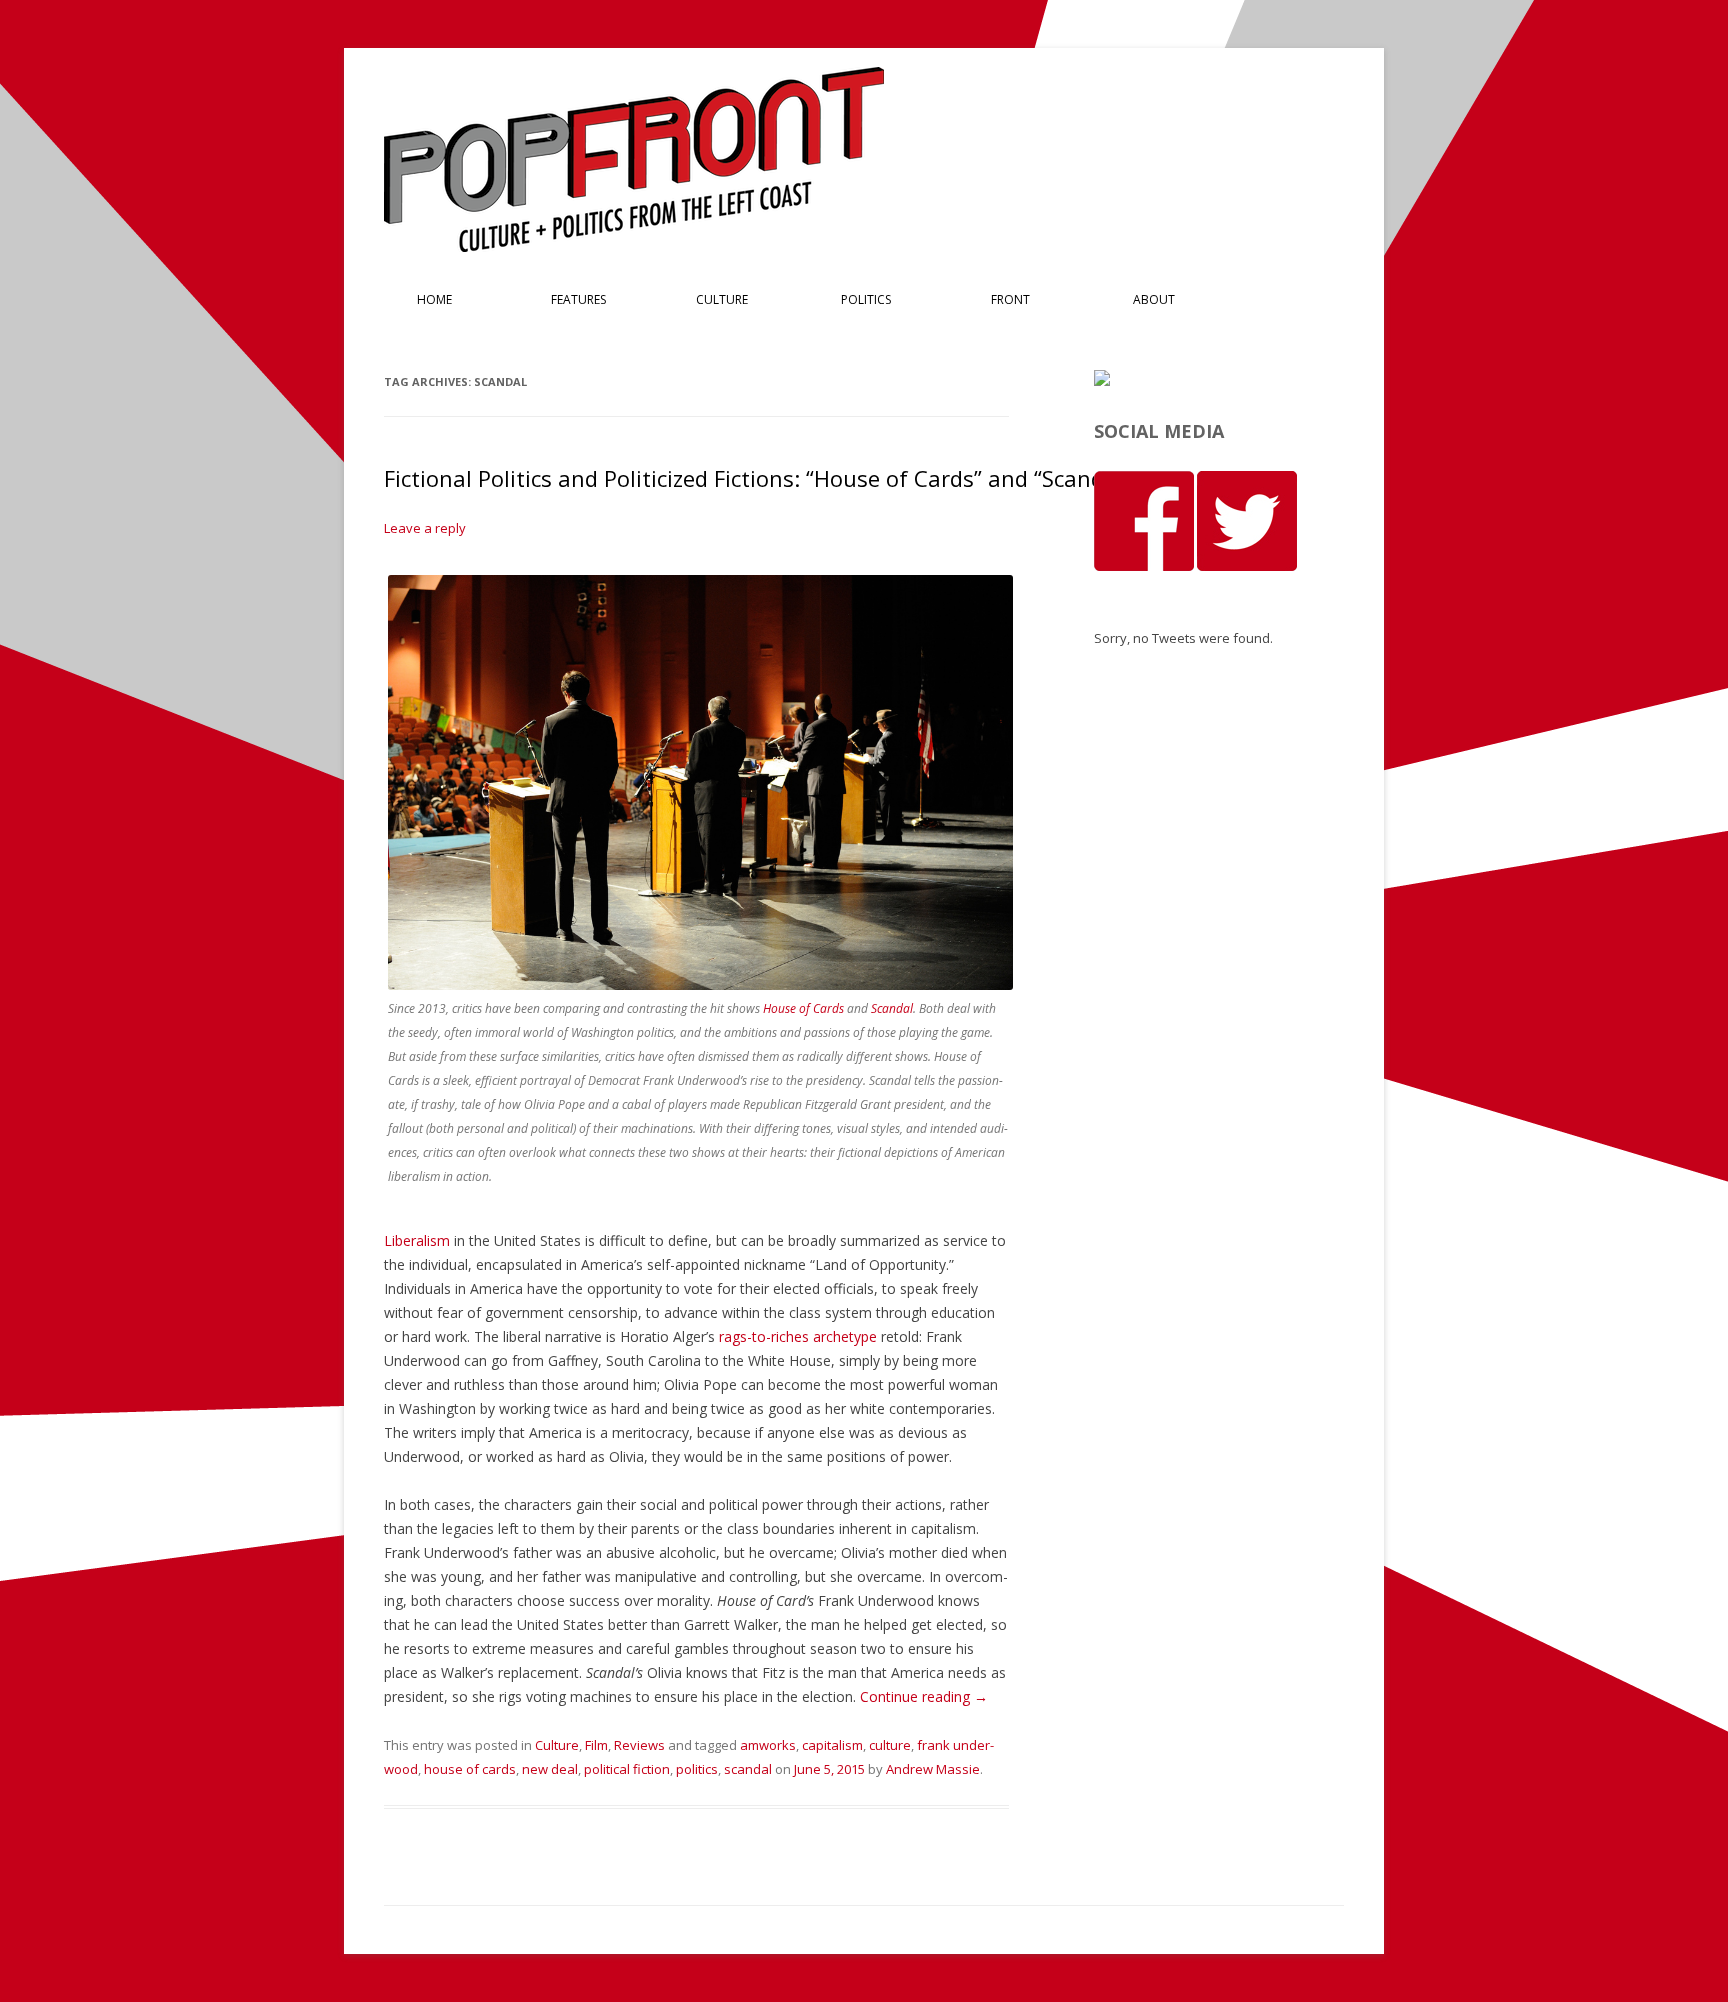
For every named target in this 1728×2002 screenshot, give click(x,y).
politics (697, 1769)
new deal (550, 1769)
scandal (748, 1769)
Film (596, 1745)
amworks (768, 1745)
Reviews (639, 1745)
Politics (866, 299)
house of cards (470, 1769)
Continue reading (924, 1696)
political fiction (627, 1769)
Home (434, 299)
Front (1010, 299)
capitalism (832, 1745)
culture (890, 1745)
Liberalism (417, 1240)
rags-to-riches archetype (798, 1336)
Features (578, 299)
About (1154, 299)
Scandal (892, 1008)
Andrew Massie (933, 1769)
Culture (722, 299)
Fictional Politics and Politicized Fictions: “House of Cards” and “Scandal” (757, 478)
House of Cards (803, 1008)
